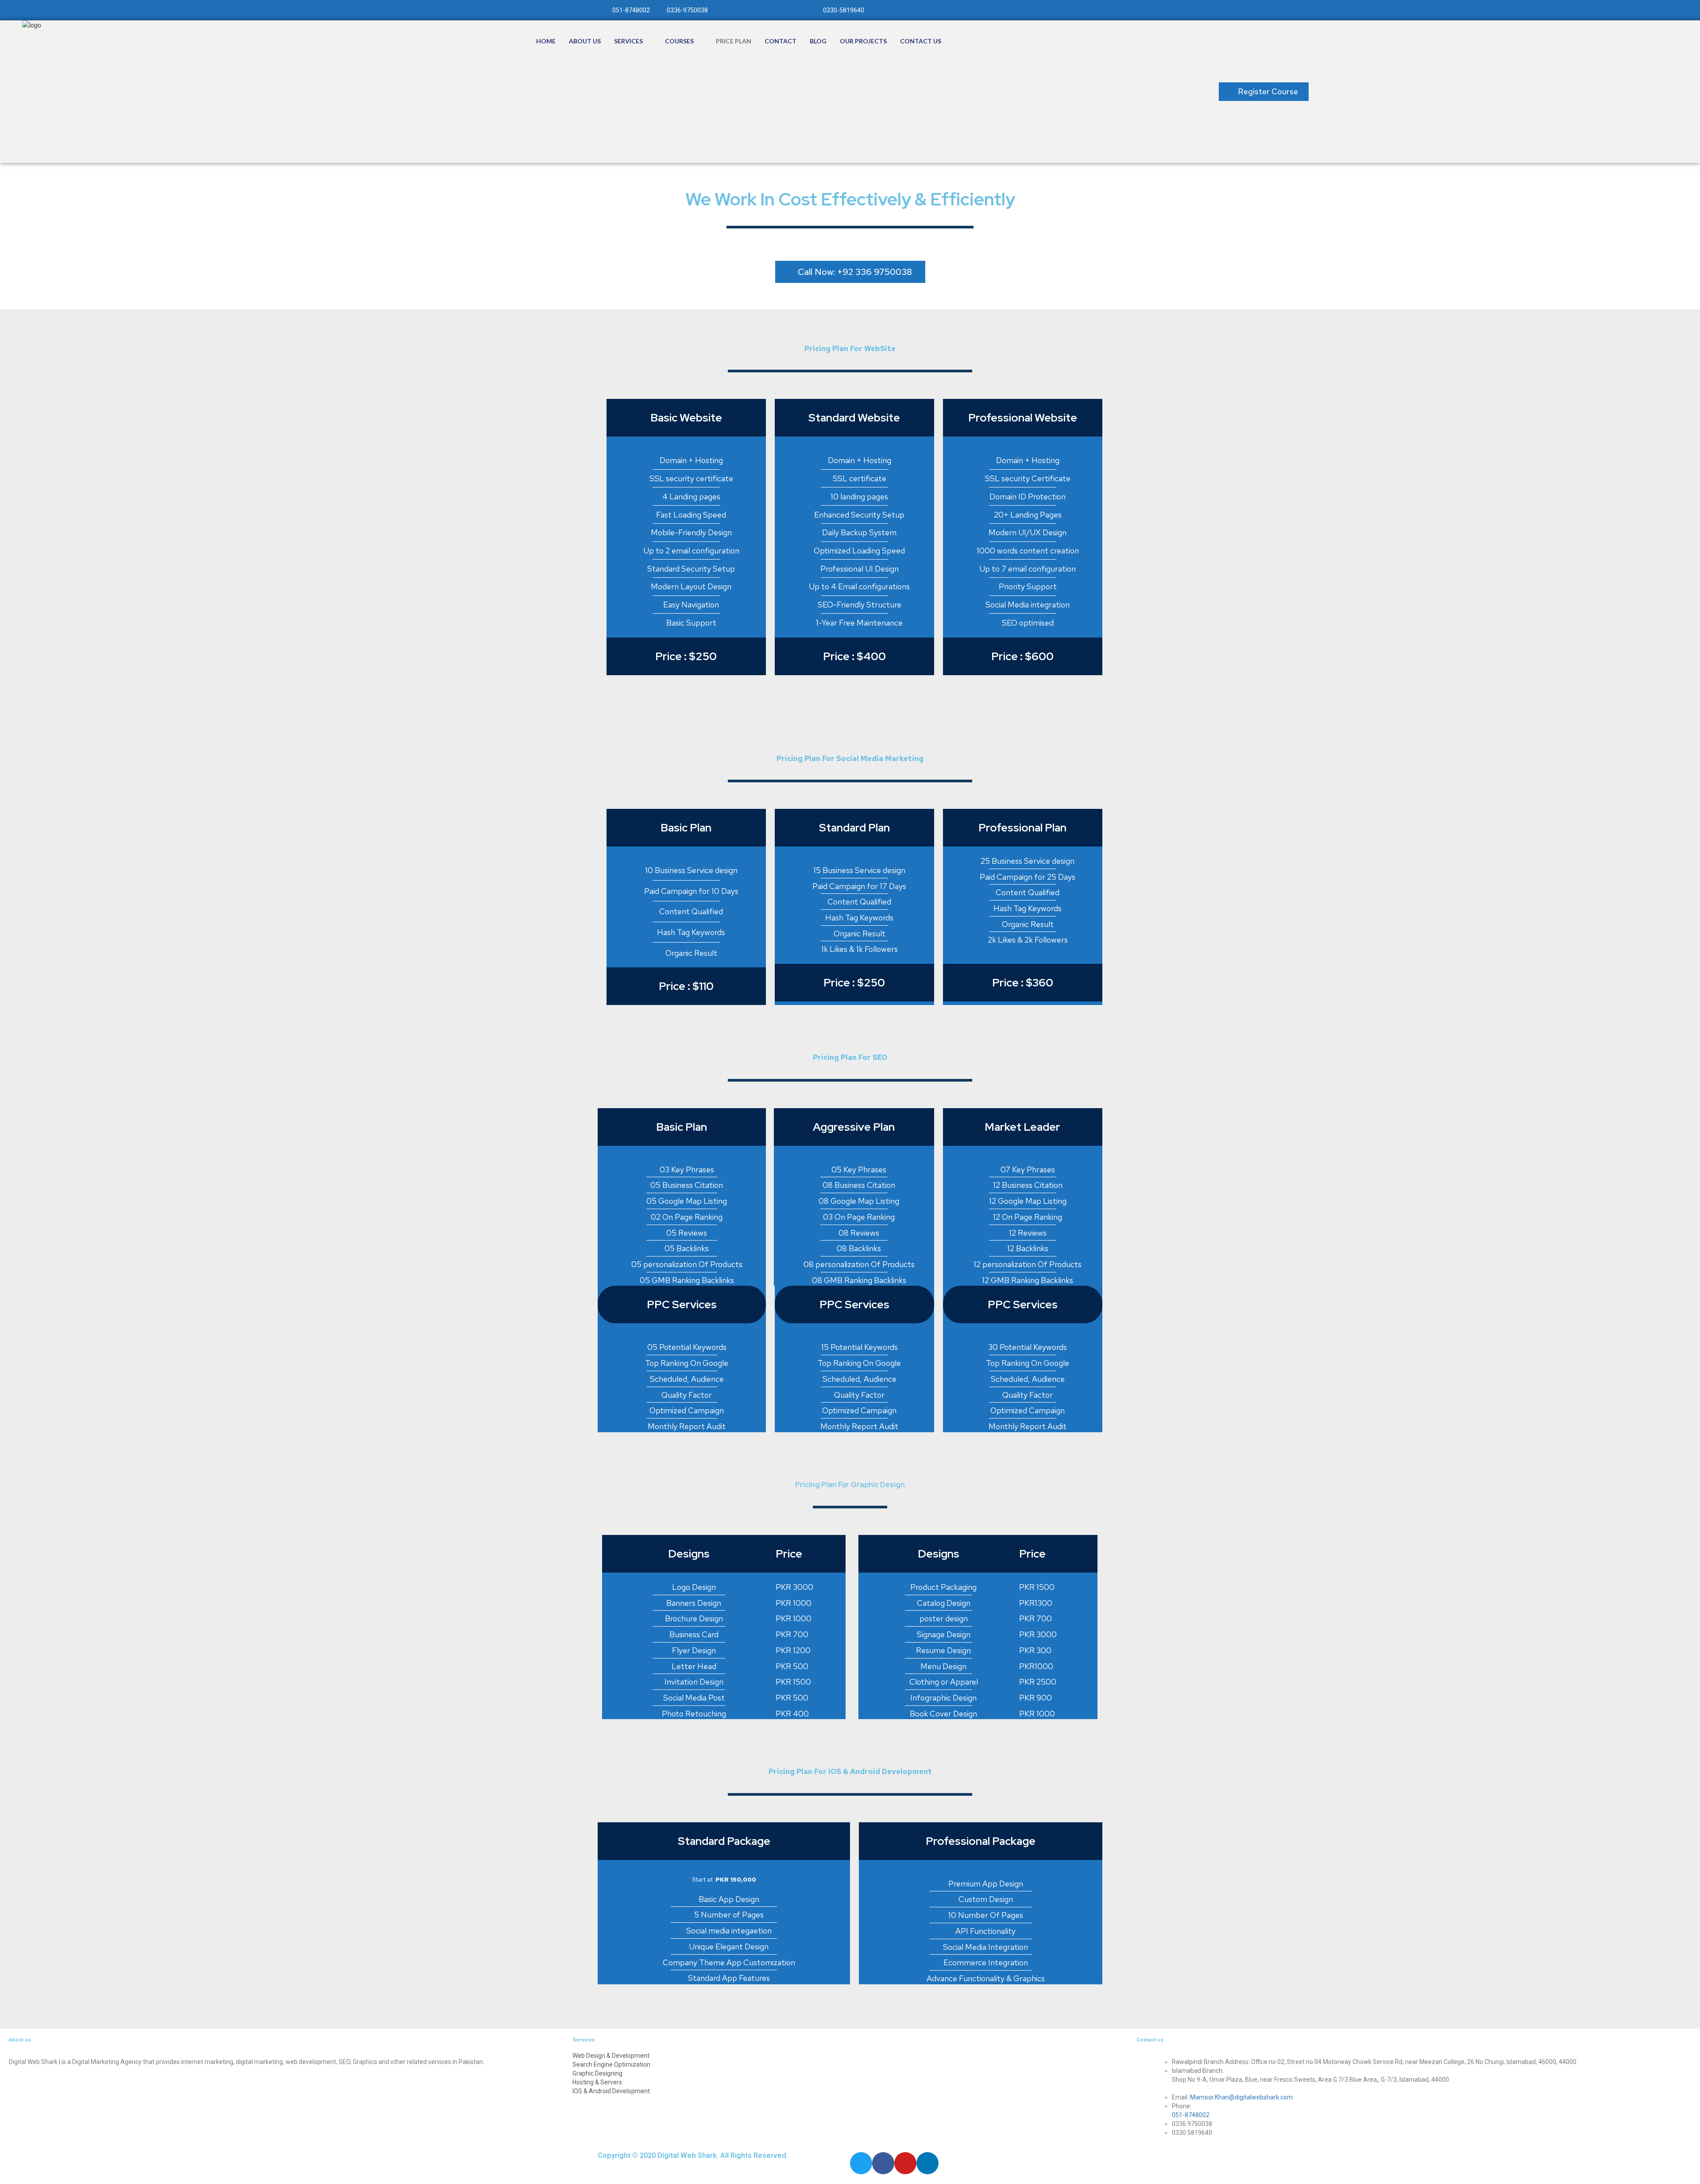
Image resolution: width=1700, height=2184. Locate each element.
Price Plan (734, 41)
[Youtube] (905, 2163)
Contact (780, 41)
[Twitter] (861, 2163)
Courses (679, 41)
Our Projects (863, 41)
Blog (818, 41)
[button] (1264, 92)
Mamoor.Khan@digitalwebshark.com (1241, 2097)
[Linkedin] (927, 2163)
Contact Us (921, 41)
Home (546, 41)
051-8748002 (1191, 2115)
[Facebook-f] (883, 2163)
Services (628, 41)
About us (585, 41)
